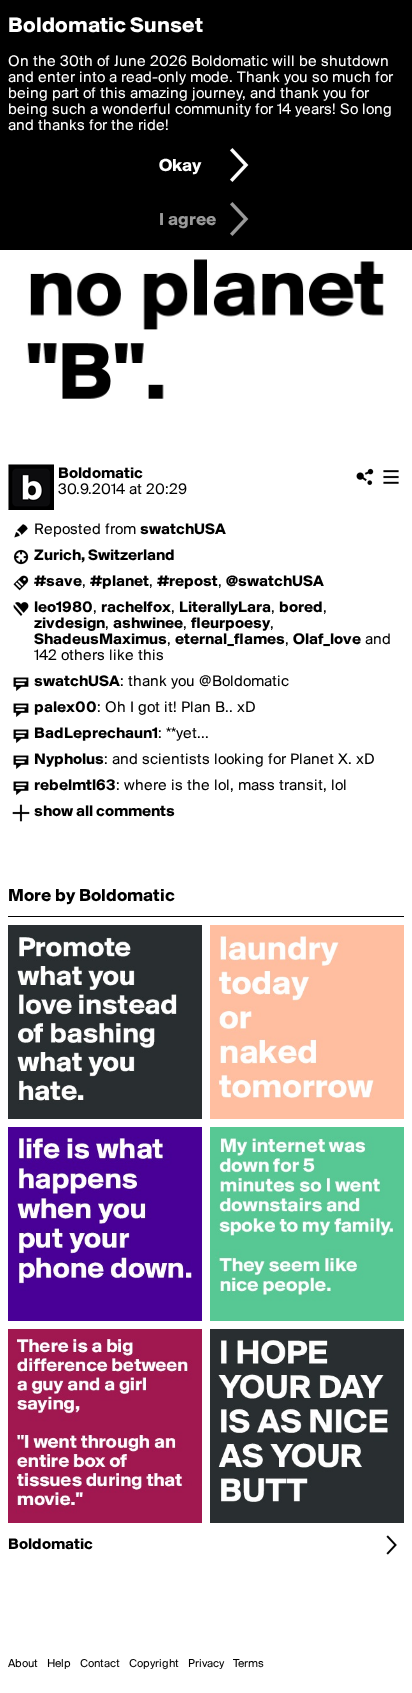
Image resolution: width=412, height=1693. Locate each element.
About (23, 1664)
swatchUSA (183, 530)
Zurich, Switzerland (104, 556)
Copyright (154, 1664)
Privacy (206, 1664)
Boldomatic (100, 474)
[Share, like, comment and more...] (105, 1119)
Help (59, 1664)
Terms (248, 1664)
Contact (100, 1664)
